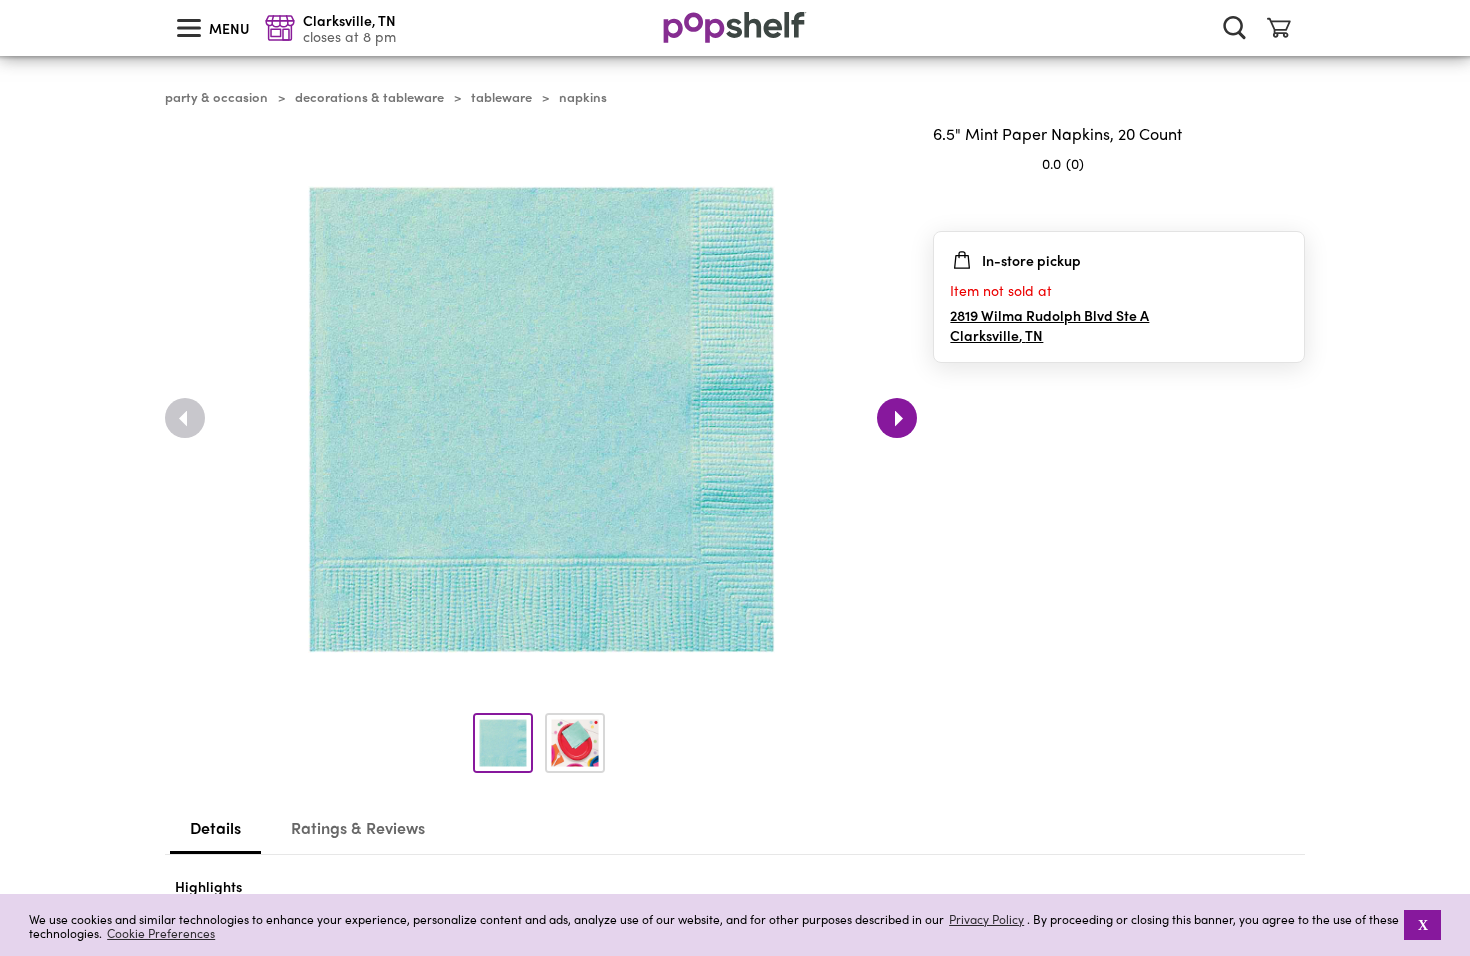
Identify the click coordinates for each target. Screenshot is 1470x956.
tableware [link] (501, 97)
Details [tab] (215, 827)
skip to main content (9, 1)
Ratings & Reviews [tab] (358, 827)
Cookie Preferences (161, 933)
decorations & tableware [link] (369, 97)
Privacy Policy (986, 919)
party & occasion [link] (216, 97)
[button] (1289, 203)
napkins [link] (583, 97)
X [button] (1423, 925)
